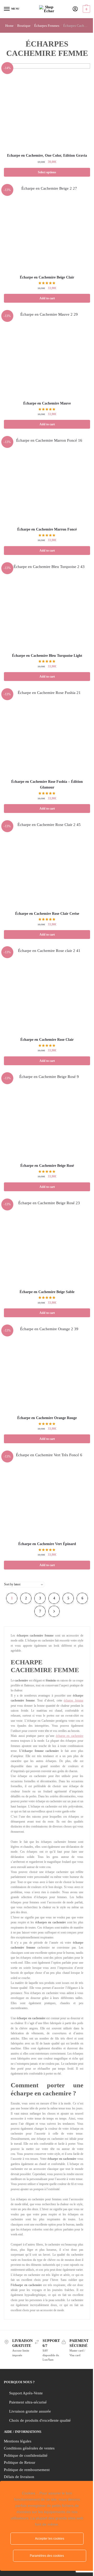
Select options (47, 172)
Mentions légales (18, 2441)
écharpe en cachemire (70, 1736)
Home (9, 26)
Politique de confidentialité (26, 2455)
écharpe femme (74, 1700)
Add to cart (47, 298)
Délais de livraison (19, 2477)
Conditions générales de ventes (29, 2448)
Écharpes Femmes (47, 26)
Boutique (24, 26)
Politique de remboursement (27, 2470)
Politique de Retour (20, 2462)
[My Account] (75, 9)
